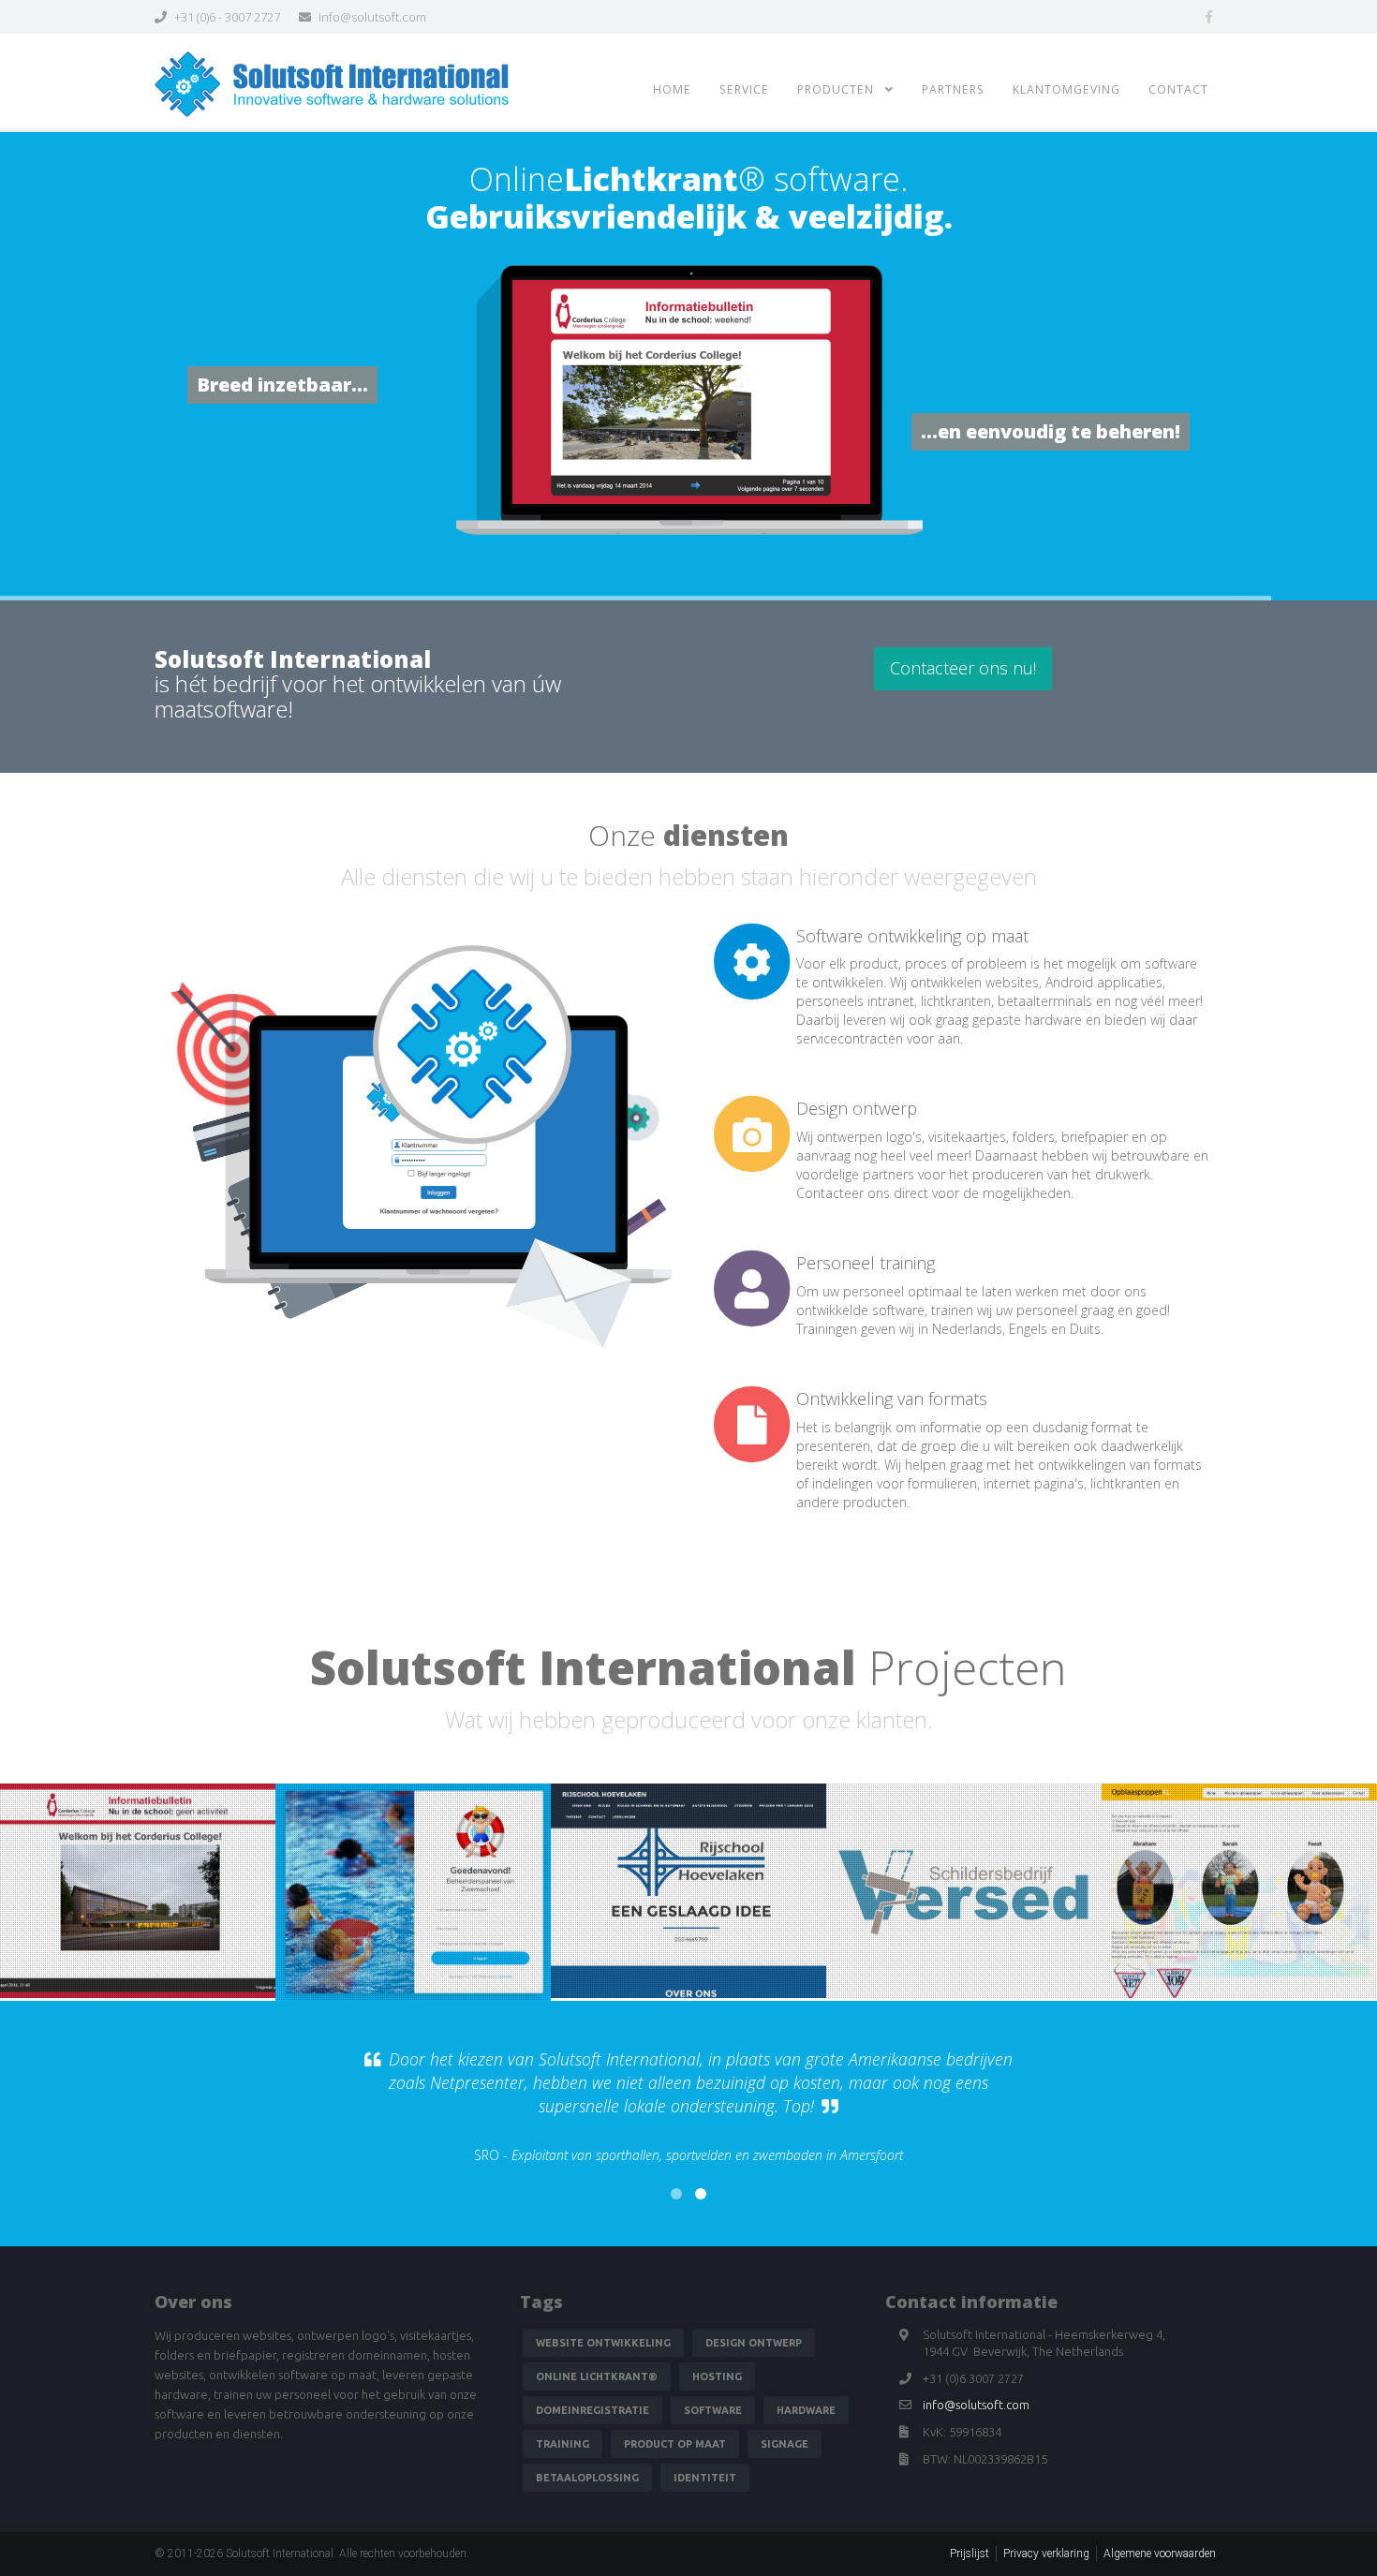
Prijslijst (970, 2554)
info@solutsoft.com (371, 17)
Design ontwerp (754, 2343)
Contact (1178, 89)
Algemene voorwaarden (1160, 2554)
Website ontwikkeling (603, 2343)
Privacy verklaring (1046, 2554)
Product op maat (675, 2444)
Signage (785, 2444)
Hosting (717, 2376)
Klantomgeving (1066, 89)
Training (563, 2444)
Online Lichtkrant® (597, 2376)
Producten (841, 89)
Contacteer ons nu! (963, 668)
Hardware (806, 2410)
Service (744, 89)
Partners (953, 89)
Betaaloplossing (587, 2478)
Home (672, 89)
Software (713, 2410)
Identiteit (705, 2478)
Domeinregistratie (592, 2410)
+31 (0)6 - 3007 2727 (226, 17)
